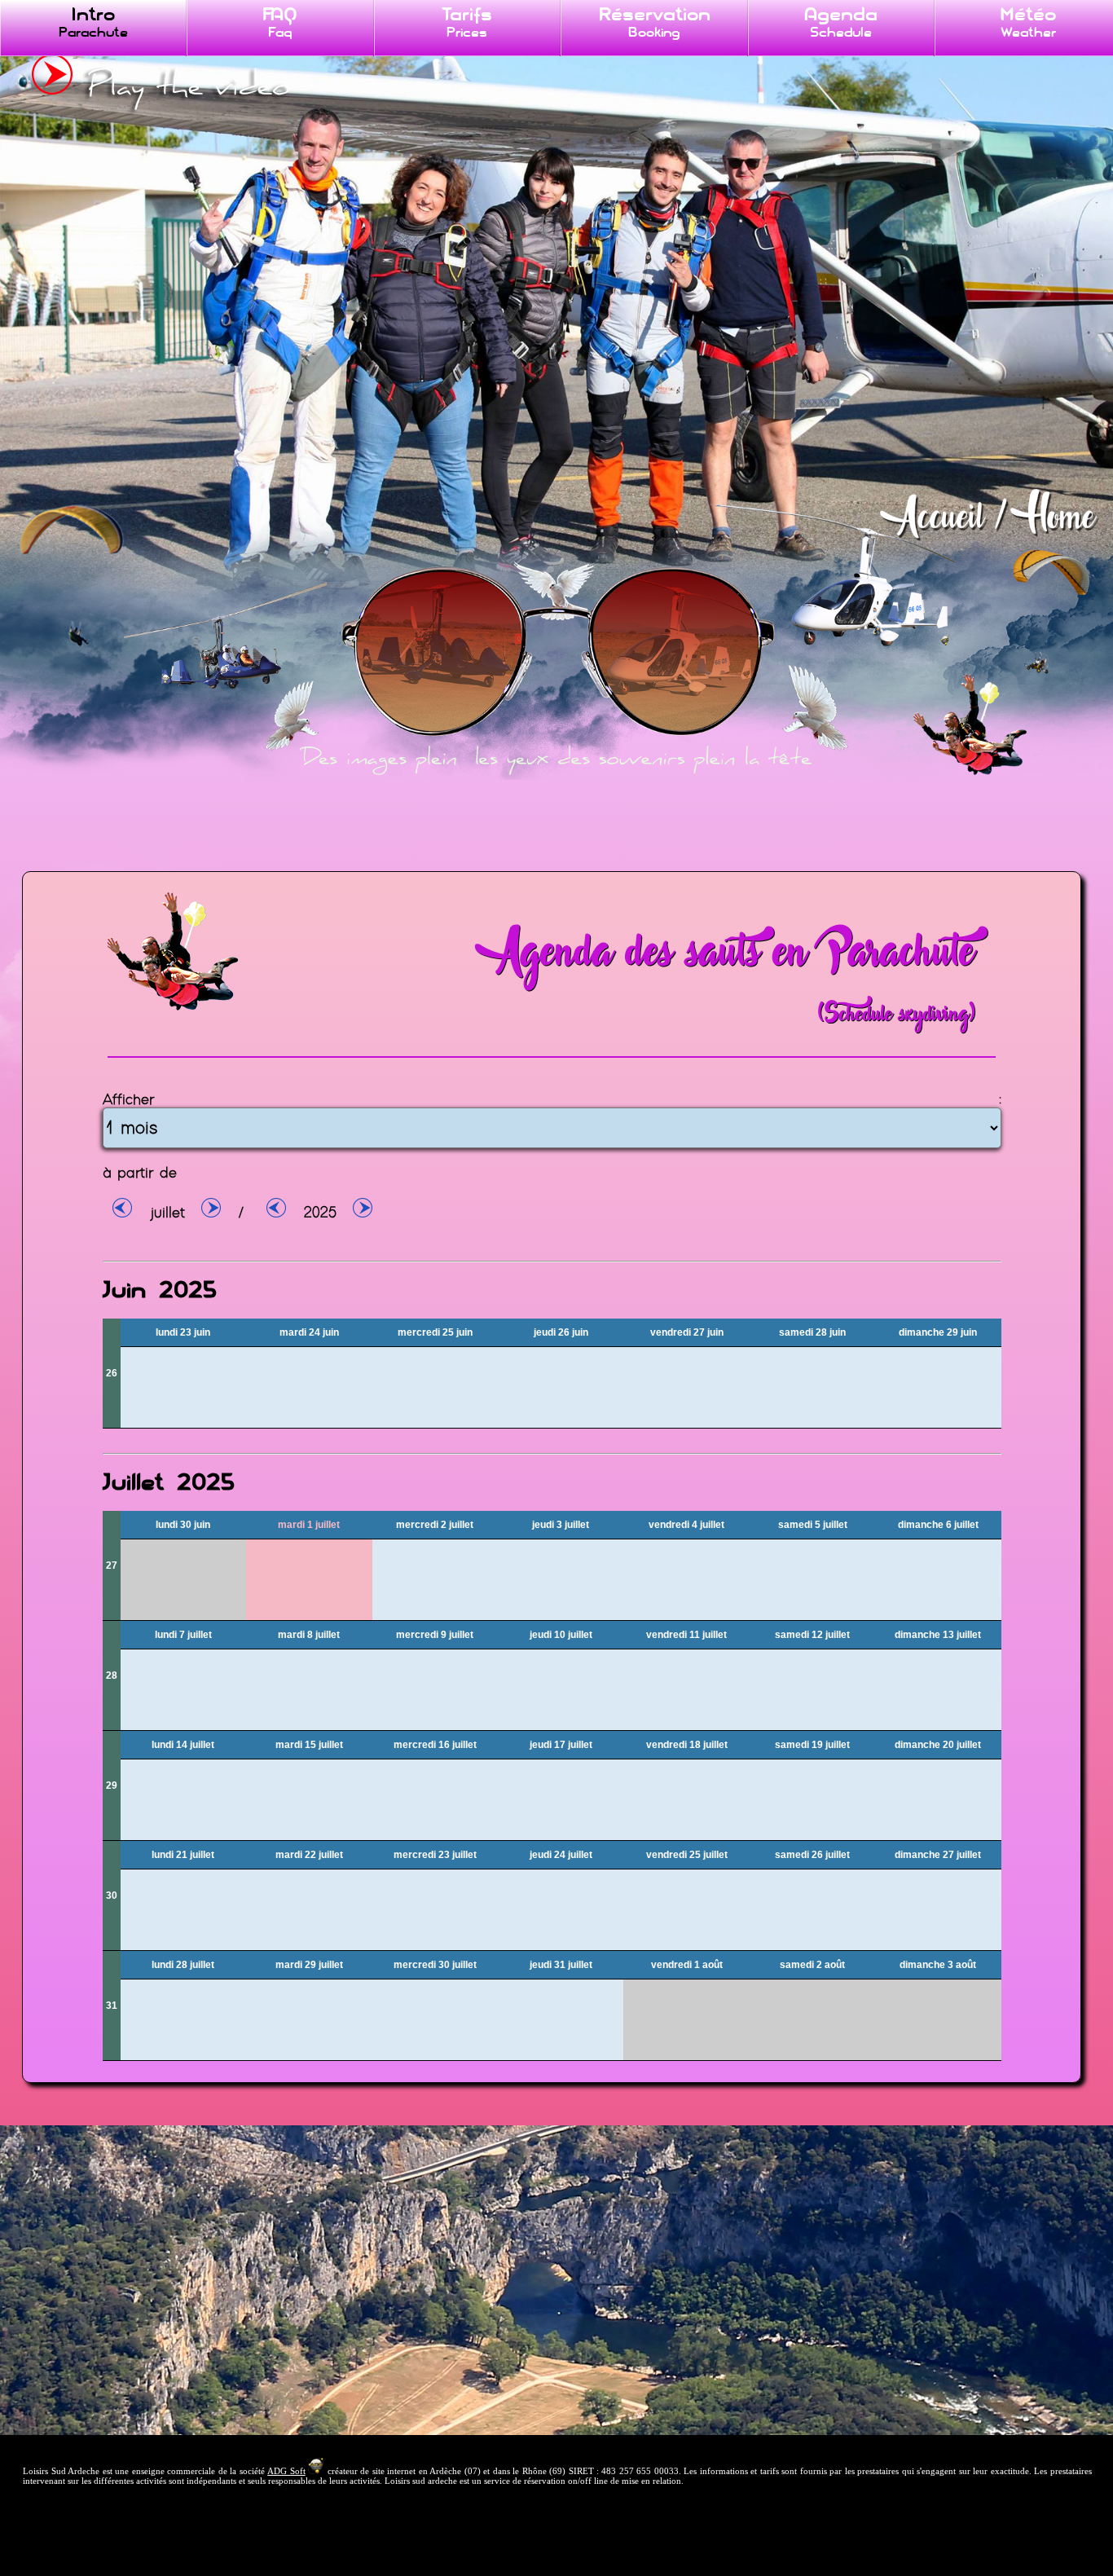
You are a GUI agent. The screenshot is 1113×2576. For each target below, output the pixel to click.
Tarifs (467, 22)
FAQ (280, 22)
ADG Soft (286, 2471)
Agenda (841, 22)
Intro (93, 22)
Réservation (654, 22)
